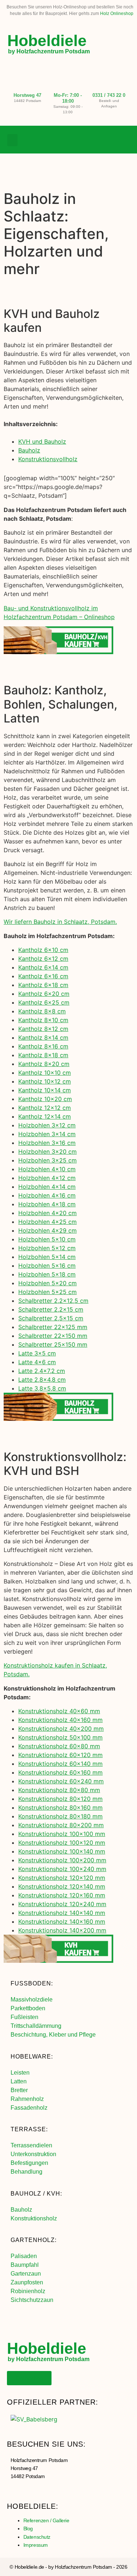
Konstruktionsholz (34, 2218)
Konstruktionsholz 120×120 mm (62, 1878)
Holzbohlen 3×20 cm (47, 1152)
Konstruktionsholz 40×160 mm (60, 1720)
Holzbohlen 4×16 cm (47, 1195)
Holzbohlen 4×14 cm (47, 1187)
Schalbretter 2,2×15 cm (51, 1309)
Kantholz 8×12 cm (43, 1029)
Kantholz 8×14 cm (43, 1037)
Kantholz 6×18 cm (43, 985)
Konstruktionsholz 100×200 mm (62, 1860)
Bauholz (29, 450)
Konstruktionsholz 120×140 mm (62, 1886)
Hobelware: (32, 2057)
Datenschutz (37, 2537)
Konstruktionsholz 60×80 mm (59, 1746)
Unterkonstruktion (33, 2154)
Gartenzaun (26, 2274)
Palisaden (24, 2256)
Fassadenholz (29, 2108)
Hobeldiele (47, 41)
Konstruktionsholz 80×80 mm (59, 1790)
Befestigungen (29, 2163)
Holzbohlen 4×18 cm (47, 1204)
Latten (19, 2081)
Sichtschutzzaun (32, 2300)
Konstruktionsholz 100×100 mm (62, 1834)
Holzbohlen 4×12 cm (47, 1178)
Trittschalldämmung (36, 2026)
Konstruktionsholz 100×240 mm (62, 1869)
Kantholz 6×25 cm (44, 1002)
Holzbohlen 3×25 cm (47, 1160)
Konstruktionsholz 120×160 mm (62, 1895)
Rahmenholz (27, 2099)
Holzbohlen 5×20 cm (47, 1283)
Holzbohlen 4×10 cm (47, 1169)
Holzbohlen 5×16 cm (47, 1266)
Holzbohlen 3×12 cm (47, 1125)
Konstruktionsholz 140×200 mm (62, 1930)
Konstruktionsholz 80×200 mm (61, 1825)
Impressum (36, 2545)
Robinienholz (28, 2291)
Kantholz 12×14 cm (45, 1116)
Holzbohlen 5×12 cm (47, 1248)
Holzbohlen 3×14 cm (47, 1134)
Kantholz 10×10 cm (45, 1073)
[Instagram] (109, 140)
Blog (28, 2528)
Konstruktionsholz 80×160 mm (60, 1807)
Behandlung (26, 2172)
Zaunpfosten (27, 2282)
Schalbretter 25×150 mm (53, 1344)
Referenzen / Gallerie (46, 2520)
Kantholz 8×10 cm (43, 1020)
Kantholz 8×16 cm (43, 1046)
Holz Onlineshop (117, 14)
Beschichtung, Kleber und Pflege (53, 2035)
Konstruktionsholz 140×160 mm (62, 1921)
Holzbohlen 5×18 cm (47, 1274)
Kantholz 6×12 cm (43, 959)
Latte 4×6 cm (37, 1362)
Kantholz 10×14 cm (45, 1090)
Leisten (20, 2073)
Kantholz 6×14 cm (43, 967)
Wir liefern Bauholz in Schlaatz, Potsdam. (60, 922)
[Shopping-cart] (124, 140)
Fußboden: (32, 1983)
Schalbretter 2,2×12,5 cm (53, 1301)
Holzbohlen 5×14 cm (47, 1257)
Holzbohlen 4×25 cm (47, 1222)
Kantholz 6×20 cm (44, 994)
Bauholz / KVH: (36, 2194)
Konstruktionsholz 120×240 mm (62, 1904)
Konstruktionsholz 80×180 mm (60, 1816)
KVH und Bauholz (42, 441)
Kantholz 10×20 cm (45, 1099)
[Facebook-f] (94, 140)
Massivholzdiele (32, 2000)
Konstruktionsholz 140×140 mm (62, 1913)
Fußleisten (24, 2017)
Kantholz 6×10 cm (43, 950)
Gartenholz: (34, 2240)
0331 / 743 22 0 (109, 95)
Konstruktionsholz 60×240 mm (61, 1781)
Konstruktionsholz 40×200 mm (61, 1729)
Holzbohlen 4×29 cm (47, 1230)
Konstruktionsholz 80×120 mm (60, 1799)
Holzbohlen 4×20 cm (47, 1213)
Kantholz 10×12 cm (45, 1081)
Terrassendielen (31, 2145)
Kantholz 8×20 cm (44, 1064)
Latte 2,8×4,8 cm (42, 1380)
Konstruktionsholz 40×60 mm (59, 1711)
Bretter (19, 2090)
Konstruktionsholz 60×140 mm (60, 1764)
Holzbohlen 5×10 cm (47, 1239)
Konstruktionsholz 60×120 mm (60, 1755)
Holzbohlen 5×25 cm (47, 1292)
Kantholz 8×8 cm (42, 1011)
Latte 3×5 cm (37, 1353)
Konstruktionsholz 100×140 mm (62, 1851)
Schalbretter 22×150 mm (53, 1336)
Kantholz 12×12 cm (45, 1108)
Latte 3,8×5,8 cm (42, 1388)
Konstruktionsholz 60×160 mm (60, 1772)
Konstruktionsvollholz (48, 459)
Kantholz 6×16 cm (43, 976)
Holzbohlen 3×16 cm (47, 1143)
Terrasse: (29, 2129)
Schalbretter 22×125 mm (53, 1327)
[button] (12, 140)
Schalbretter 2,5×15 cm (51, 1318)
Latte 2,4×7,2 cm (42, 1371)
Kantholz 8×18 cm (43, 1055)
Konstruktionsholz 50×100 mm (60, 1737)
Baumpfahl (25, 2265)
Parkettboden (28, 2008)
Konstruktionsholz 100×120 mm (62, 1843)
